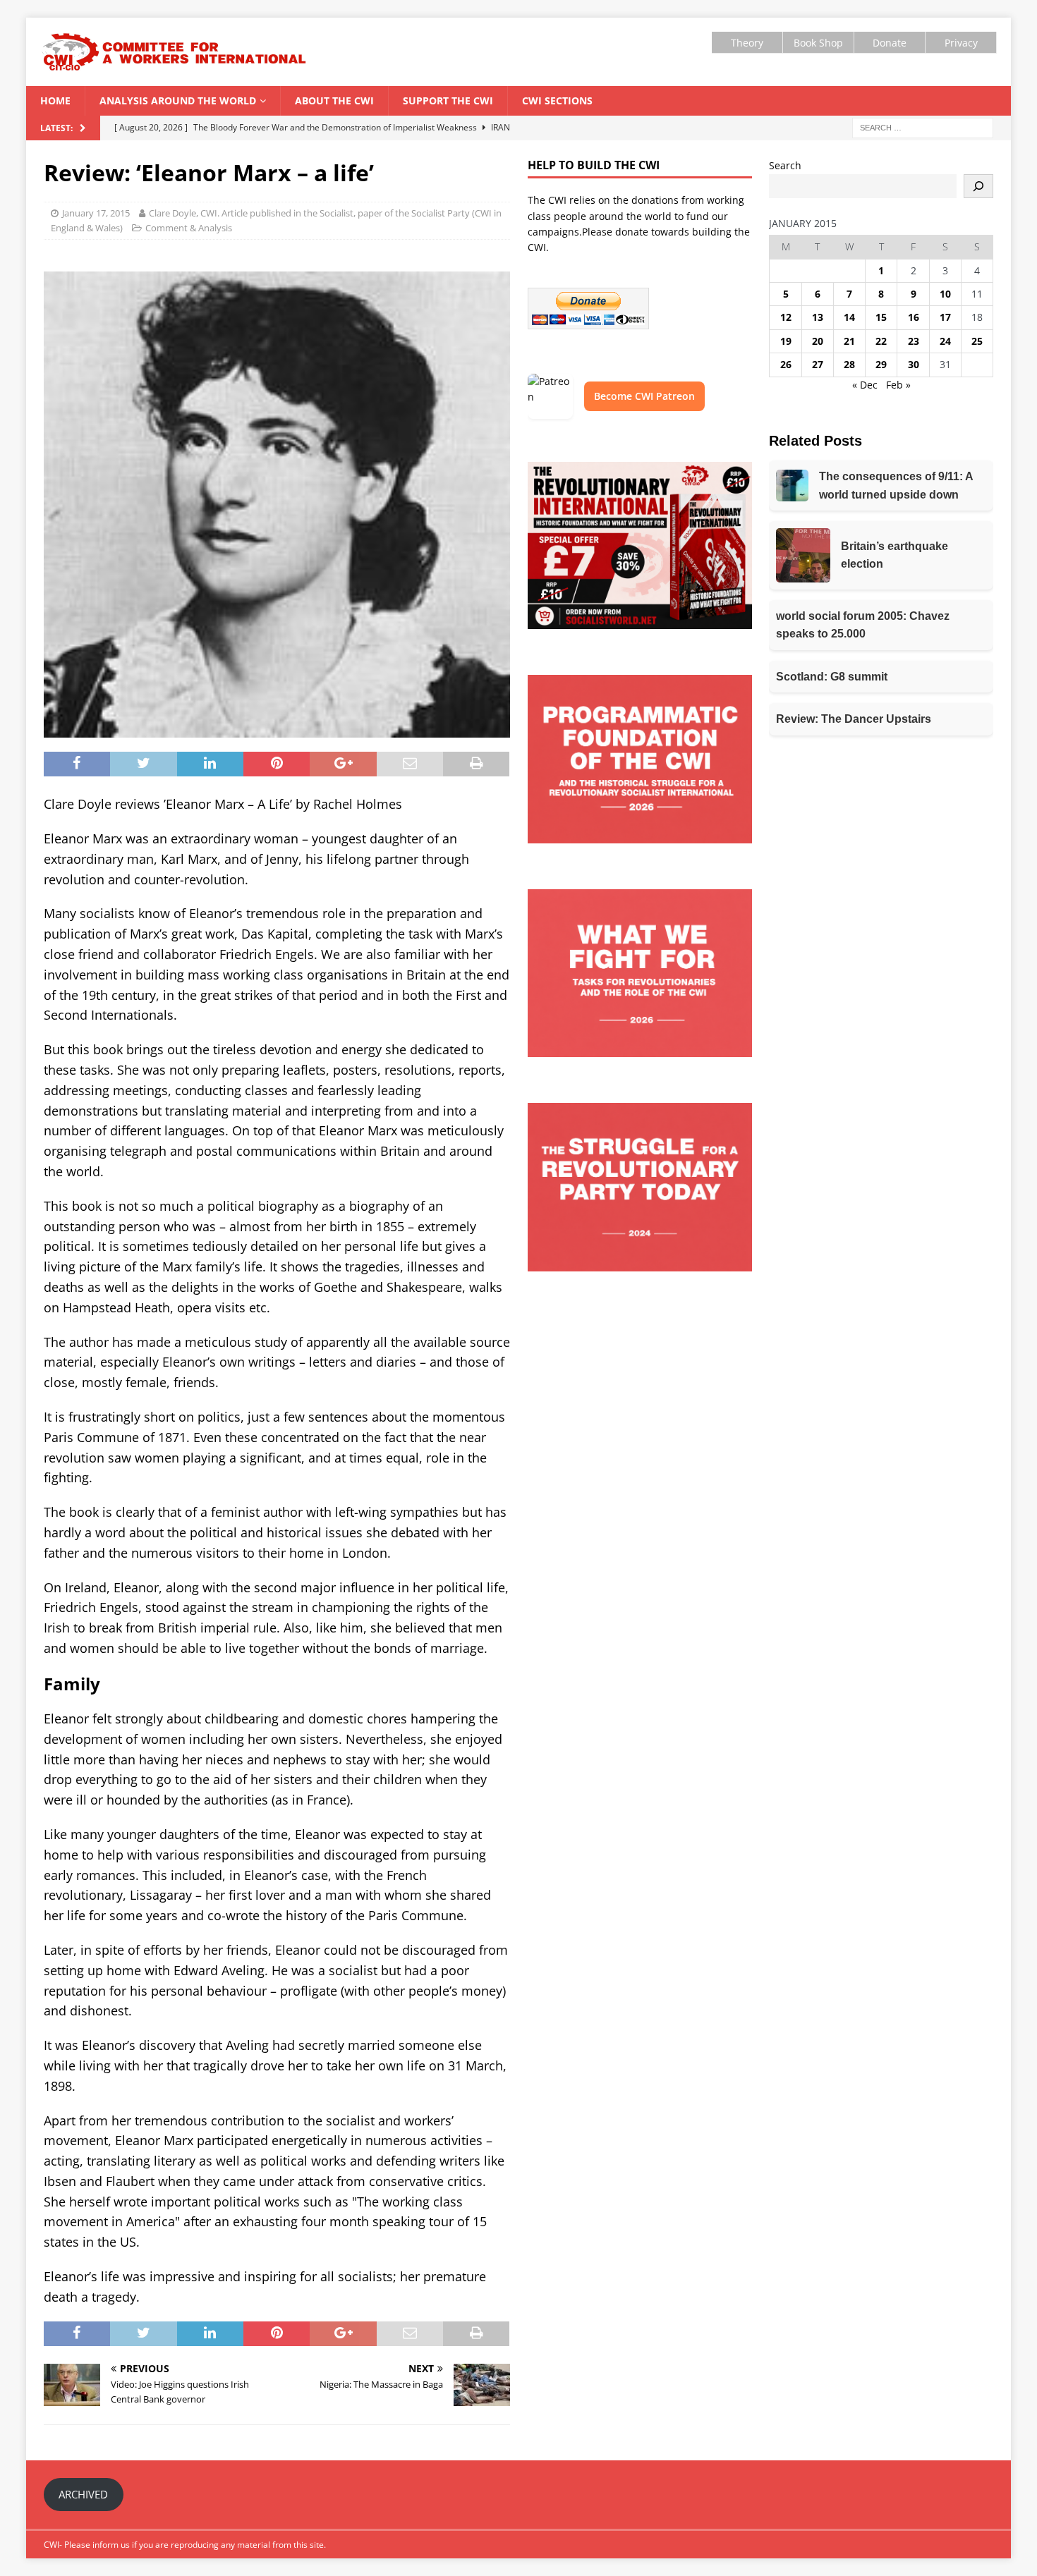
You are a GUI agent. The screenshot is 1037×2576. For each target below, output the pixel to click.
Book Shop (818, 43)
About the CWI (334, 100)
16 (914, 317)
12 (786, 317)
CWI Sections (557, 100)
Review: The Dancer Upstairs (854, 719)
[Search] (978, 186)
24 (945, 341)
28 (849, 364)
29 (881, 364)
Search (785, 165)
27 (818, 364)
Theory (747, 43)
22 (881, 341)
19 (786, 341)
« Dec (865, 385)
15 (881, 317)
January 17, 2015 (96, 213)
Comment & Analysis (189, 228)
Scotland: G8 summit (832, 677)
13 (818, 317)
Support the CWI (448, 100)
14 (849, 317)
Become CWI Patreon (644, 396)
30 (914, 364)
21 (849, 341)
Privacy (961, 43)
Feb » (898, 385)
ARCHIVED (83, 2494)
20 (818, 341)
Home (55, 100)
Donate (890, 43)
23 (914, 341)
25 (977, 341)
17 (945, 317)
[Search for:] (923, 127)
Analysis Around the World (178, 100)
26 (786, 364)
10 (945, 294)
